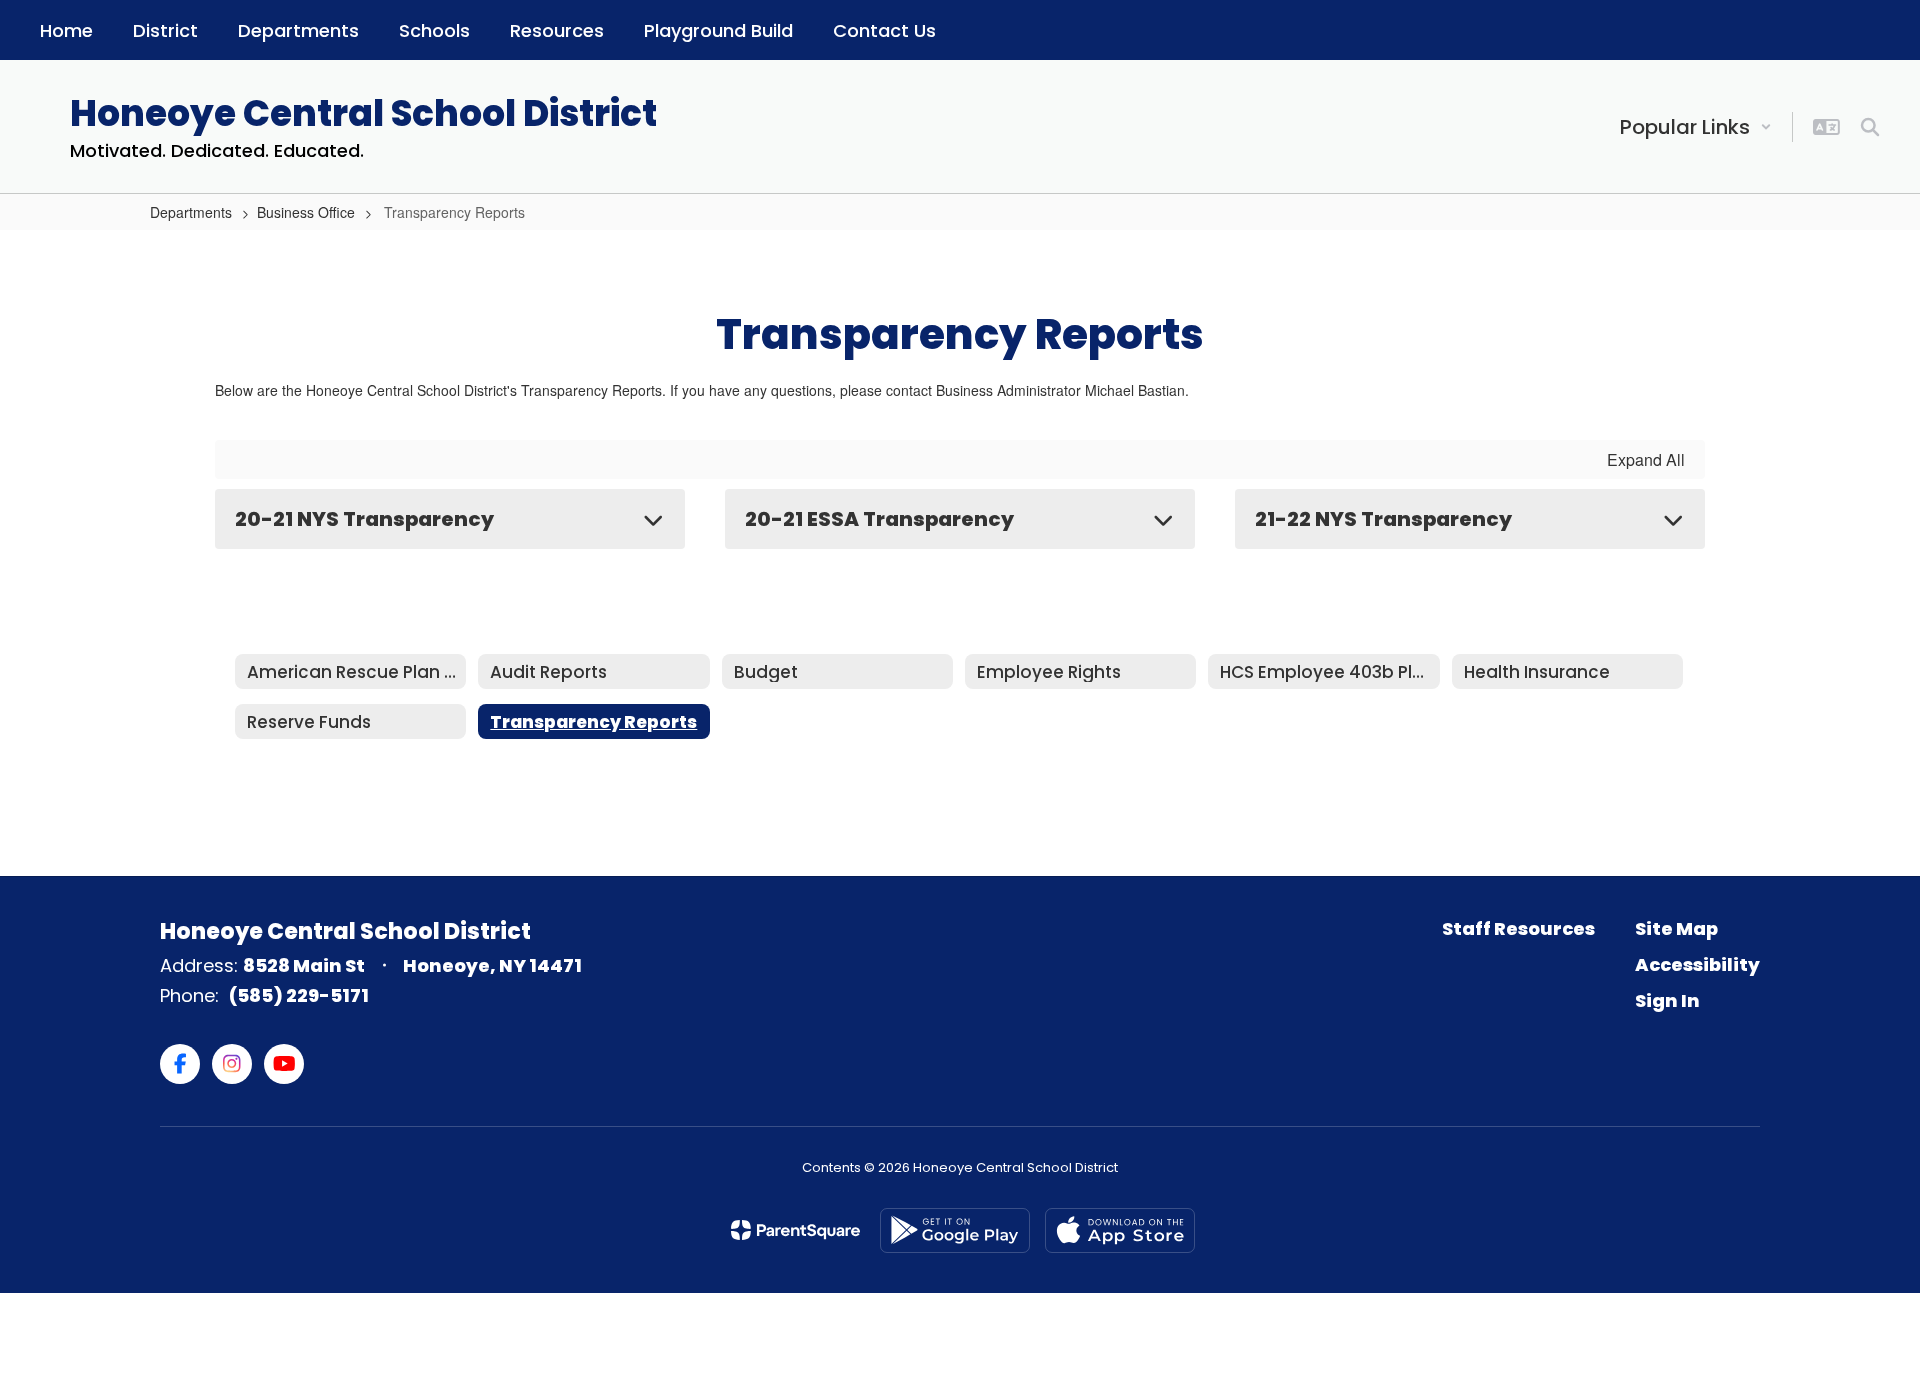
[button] (1696, 127)
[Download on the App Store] (1120, 1230)
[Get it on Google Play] (955, 1230)
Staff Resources (1518, 928)
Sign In (1667, 1000)
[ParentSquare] (795, 1230)
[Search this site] (1870, 127)
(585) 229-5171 (299, 995)
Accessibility (1697, 964)
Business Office (306, 212)
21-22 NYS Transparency (1383, 519)
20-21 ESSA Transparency (879, 519)
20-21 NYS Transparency (364, 519)
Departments (191, 212)
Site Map (1676, 928)
